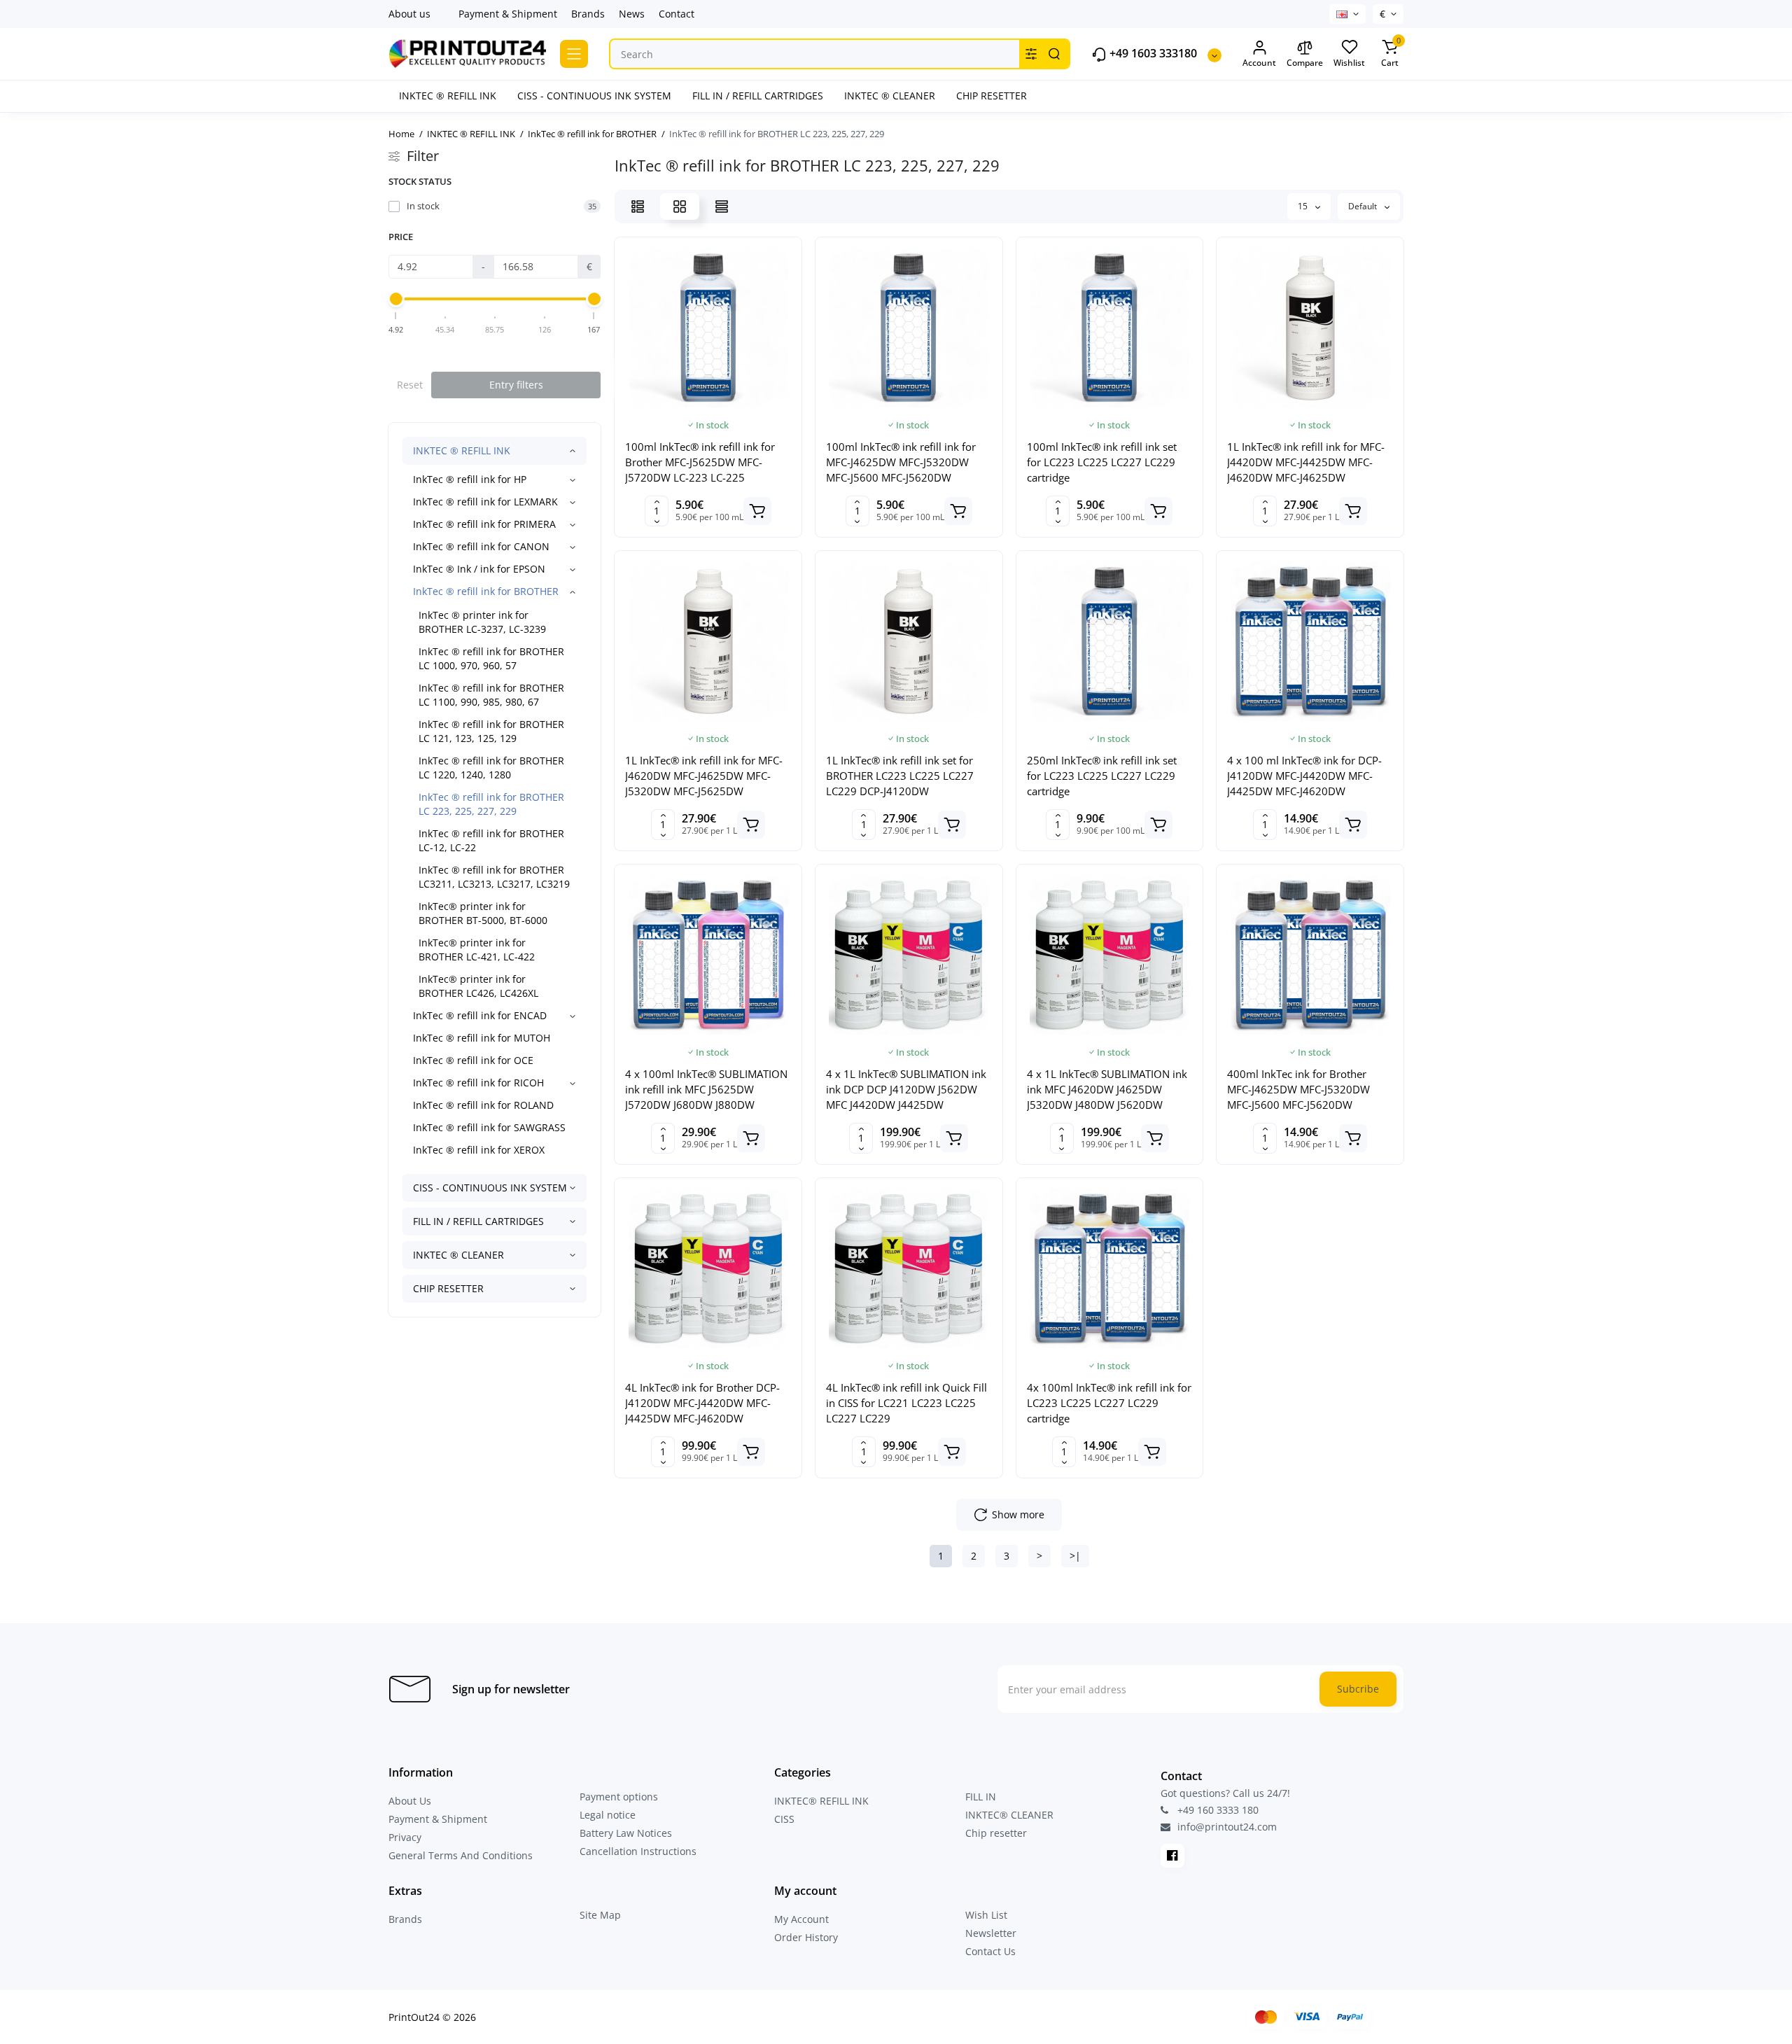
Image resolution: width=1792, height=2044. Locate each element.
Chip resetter (996, 1833)
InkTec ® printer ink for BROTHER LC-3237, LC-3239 (482, 622)
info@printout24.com (1226, 1827)
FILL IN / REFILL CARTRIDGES (478, 1221)
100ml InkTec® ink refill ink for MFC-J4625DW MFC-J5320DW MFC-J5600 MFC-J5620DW (901, 462)
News (632, 14)
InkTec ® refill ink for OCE (473, 1060)
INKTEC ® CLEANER (458, 1255)
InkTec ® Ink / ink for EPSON (479, 569)
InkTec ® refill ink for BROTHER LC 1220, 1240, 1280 (491, 768)
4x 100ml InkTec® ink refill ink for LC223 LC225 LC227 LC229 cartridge (1109, 1403)
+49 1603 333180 (1152, 54)
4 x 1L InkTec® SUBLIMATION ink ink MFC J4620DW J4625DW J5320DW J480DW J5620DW (1107, 1089)
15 (1304, 206)
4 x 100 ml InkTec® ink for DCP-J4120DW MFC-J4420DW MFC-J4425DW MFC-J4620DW (1304, 776)
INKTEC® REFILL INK (821, 1801)
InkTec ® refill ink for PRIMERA (484, 524)
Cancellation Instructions (638, 1851)
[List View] (638, 206)
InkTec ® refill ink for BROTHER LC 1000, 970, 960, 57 (491, 658)
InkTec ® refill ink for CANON (481, 546)
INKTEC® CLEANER (1009, 1815)
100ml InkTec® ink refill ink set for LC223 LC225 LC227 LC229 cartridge (1102, 462)
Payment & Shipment (508, 14)
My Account (801, 1919)
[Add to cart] (757, 511)
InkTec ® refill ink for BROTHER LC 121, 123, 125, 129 (491, 731)
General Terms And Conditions (461, 1855)
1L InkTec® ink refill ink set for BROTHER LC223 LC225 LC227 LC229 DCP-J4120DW (900, 776)
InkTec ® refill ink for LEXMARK (485, 502)
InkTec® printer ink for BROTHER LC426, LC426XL (478, 986)
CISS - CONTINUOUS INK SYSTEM (490, 1188)
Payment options (619, 1797)
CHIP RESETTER (448, 1288)
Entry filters (516, 385)
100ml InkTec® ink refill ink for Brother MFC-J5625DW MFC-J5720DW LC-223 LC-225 (700, 462)
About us (409, 14)
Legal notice (608, 1815)
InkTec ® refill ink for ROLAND (483, 1105)
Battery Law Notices (626, 1833)
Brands (588, 14)
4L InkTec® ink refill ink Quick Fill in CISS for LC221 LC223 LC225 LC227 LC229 (906, 1403)
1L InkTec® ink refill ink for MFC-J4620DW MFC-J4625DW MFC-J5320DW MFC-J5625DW (704, 776)
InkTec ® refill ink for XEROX (479, 1150)
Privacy (405, 1837)
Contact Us (990, 1951)
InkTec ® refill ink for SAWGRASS (489, 1127)
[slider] (396, 299)
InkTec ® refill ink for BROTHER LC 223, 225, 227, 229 (491, 804)
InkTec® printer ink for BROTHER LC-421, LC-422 (477, 950)
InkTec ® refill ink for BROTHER (486, 591)
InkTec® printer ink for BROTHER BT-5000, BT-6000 (483, 913)
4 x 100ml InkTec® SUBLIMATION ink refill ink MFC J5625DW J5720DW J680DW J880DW (706, 1089)
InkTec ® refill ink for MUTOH (482, 1038)
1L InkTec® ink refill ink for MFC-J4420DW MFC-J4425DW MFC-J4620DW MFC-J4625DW (1306, 462)
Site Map (600, 1915)
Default (1364, 206)
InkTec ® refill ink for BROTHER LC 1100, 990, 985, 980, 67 (491, 695)
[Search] (1054, 54)
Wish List (986, 1915)
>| (1075, 1556)
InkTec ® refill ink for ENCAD (480, 1015)
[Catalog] (574, 54)
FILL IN (981, 1797)
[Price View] (722, 206)
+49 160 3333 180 (1217, 1810)
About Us (410, 1801)
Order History (806, 1937)
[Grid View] (680, 206)
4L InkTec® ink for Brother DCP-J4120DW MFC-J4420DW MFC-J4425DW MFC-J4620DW (702, 1403)
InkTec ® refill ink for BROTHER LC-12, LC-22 (491, 840)
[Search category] (1031, 54)
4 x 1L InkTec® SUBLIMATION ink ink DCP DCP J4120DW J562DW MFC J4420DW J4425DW (906, 1089)
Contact (677, 14)
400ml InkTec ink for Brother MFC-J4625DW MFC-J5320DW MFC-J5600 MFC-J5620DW (1298, 1089)
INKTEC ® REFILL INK (462, 450)
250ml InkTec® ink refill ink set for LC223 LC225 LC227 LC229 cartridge (1102, 776)
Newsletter (991, 1933)
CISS (784, 1819)
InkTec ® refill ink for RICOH (478, 1083)
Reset (410, 385)
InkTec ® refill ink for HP (470, 479)
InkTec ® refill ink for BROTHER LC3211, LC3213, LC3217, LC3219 (494, 877)
